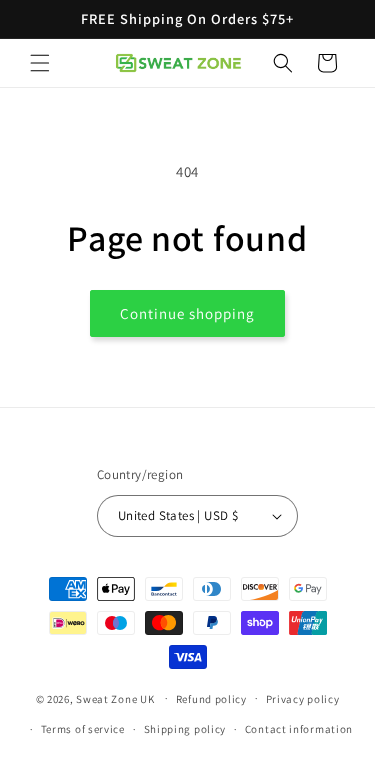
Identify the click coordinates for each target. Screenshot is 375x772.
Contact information (299, 729)
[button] (40, 63)
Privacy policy (303, 699)
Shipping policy (185, 729)
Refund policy (211, 699)
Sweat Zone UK (115, 698)
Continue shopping (187, 313)
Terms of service (83, 729)
